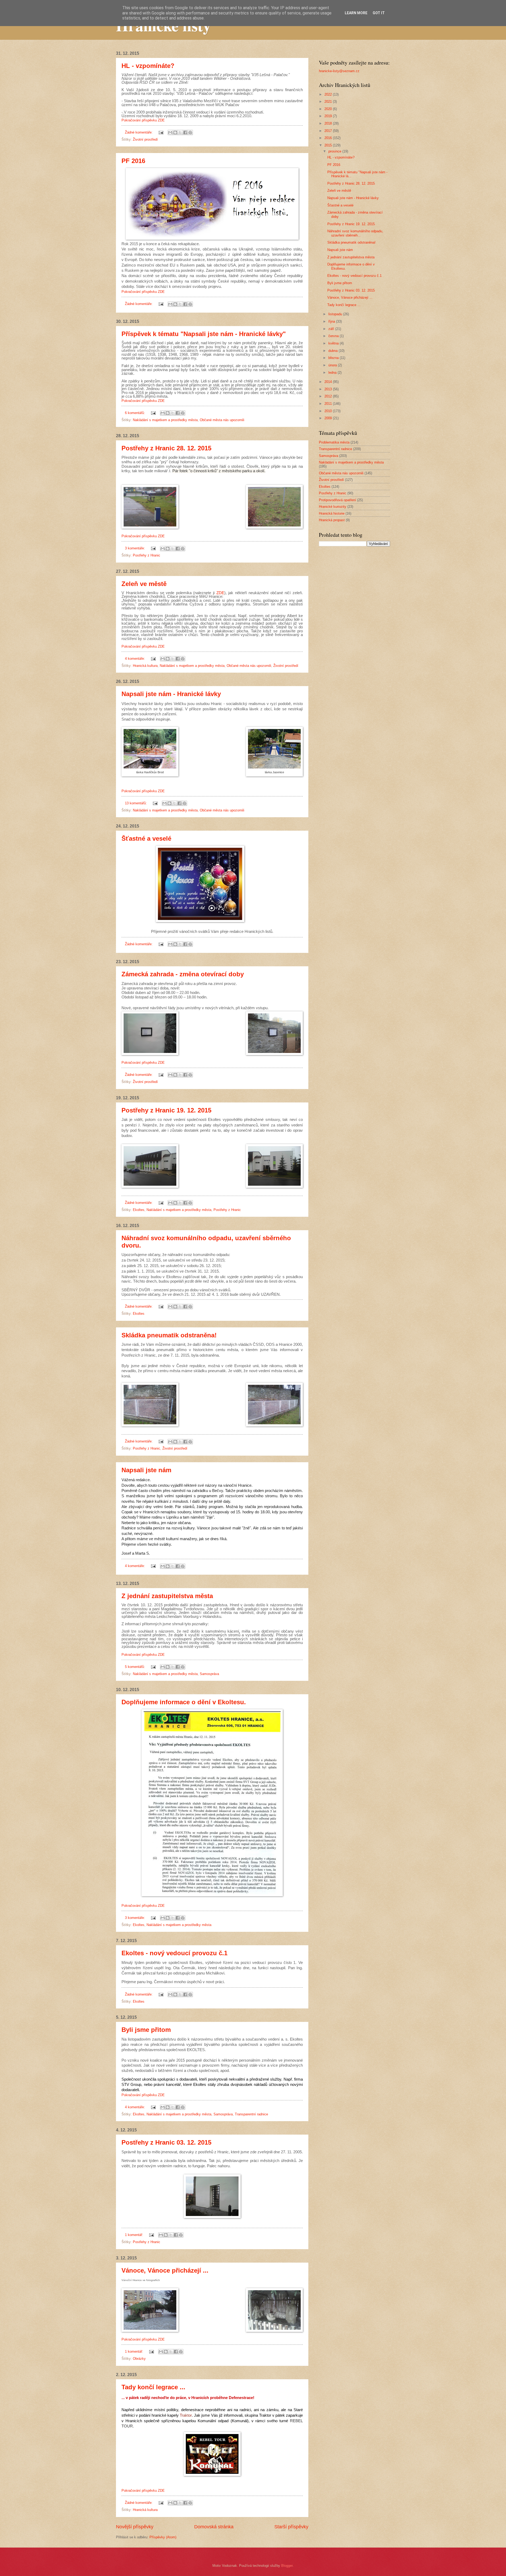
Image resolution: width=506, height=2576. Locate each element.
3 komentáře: (135, 548)
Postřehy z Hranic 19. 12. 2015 (166, 1110)
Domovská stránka (214, 2527)
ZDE (220, 593)
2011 (329, 404)
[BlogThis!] (175, 132)
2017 (329, 131)
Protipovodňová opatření (337, 500)
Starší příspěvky (291, 2527)
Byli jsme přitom (146, 2030)
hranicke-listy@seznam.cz (339, 71)
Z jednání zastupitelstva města (167, 1596)
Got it (379, 13)
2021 (329, 102)
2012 (329, 396)
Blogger (287, 2566)
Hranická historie (332, 513)
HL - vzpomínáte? (148, 66)
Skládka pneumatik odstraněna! (169, 1335)
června (334, 336)
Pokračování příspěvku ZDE (143, 120)
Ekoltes (139, 1210)
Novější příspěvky (135, 2527)
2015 (329, 145)
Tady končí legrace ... (153, 2387)
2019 (329, 116)
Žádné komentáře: (139, 132)
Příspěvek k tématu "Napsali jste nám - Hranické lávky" (204, 334)
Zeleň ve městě (144, 584)
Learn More (356, 13)
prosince (335, 151)
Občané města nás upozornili (222, 420)
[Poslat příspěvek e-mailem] (161, 132)
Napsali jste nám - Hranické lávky (171, 694)
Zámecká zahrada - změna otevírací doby (183, 974)
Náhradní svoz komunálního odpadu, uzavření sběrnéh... (355, 233)
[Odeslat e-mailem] (170, 132)
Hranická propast (332, 520)
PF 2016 (133, 161)
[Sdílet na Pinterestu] (190, 132)
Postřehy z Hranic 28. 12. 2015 (166, 448)
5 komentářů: (135, 1667)
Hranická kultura (145, 666)
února (333, 365)
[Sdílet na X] (180, 132)
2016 (329, 138)
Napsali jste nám (146, 1470)
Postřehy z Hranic (147, 555)
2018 (329, 123)
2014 (329, 382)
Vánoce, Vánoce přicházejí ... (165, 2270)
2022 (329, 94)
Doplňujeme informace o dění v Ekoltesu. (184, 1702)
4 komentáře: (135, 659)
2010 (329, 411)
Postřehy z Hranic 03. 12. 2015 (166, 2142)
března (334, 358)
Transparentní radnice (251, 2114)
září (332, 329)
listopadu (336, 314)
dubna (334, 351)
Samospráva (209, 1674)
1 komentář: (135, 2235)
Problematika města (334, 442)
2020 (329, 109)
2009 (329, 418)
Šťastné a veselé (146, 838)
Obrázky (139, 2359)
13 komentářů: (136, 803)
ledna (333, 373)
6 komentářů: (135, 413)
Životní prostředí (145, 139)
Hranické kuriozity (333, 507)
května (334, 343)
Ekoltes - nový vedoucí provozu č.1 (174, 1953)
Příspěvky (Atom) (163, 2537)
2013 (329, 389)
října (332, 321)
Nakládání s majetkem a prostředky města (165, 420)
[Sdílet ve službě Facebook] (185, 132)
